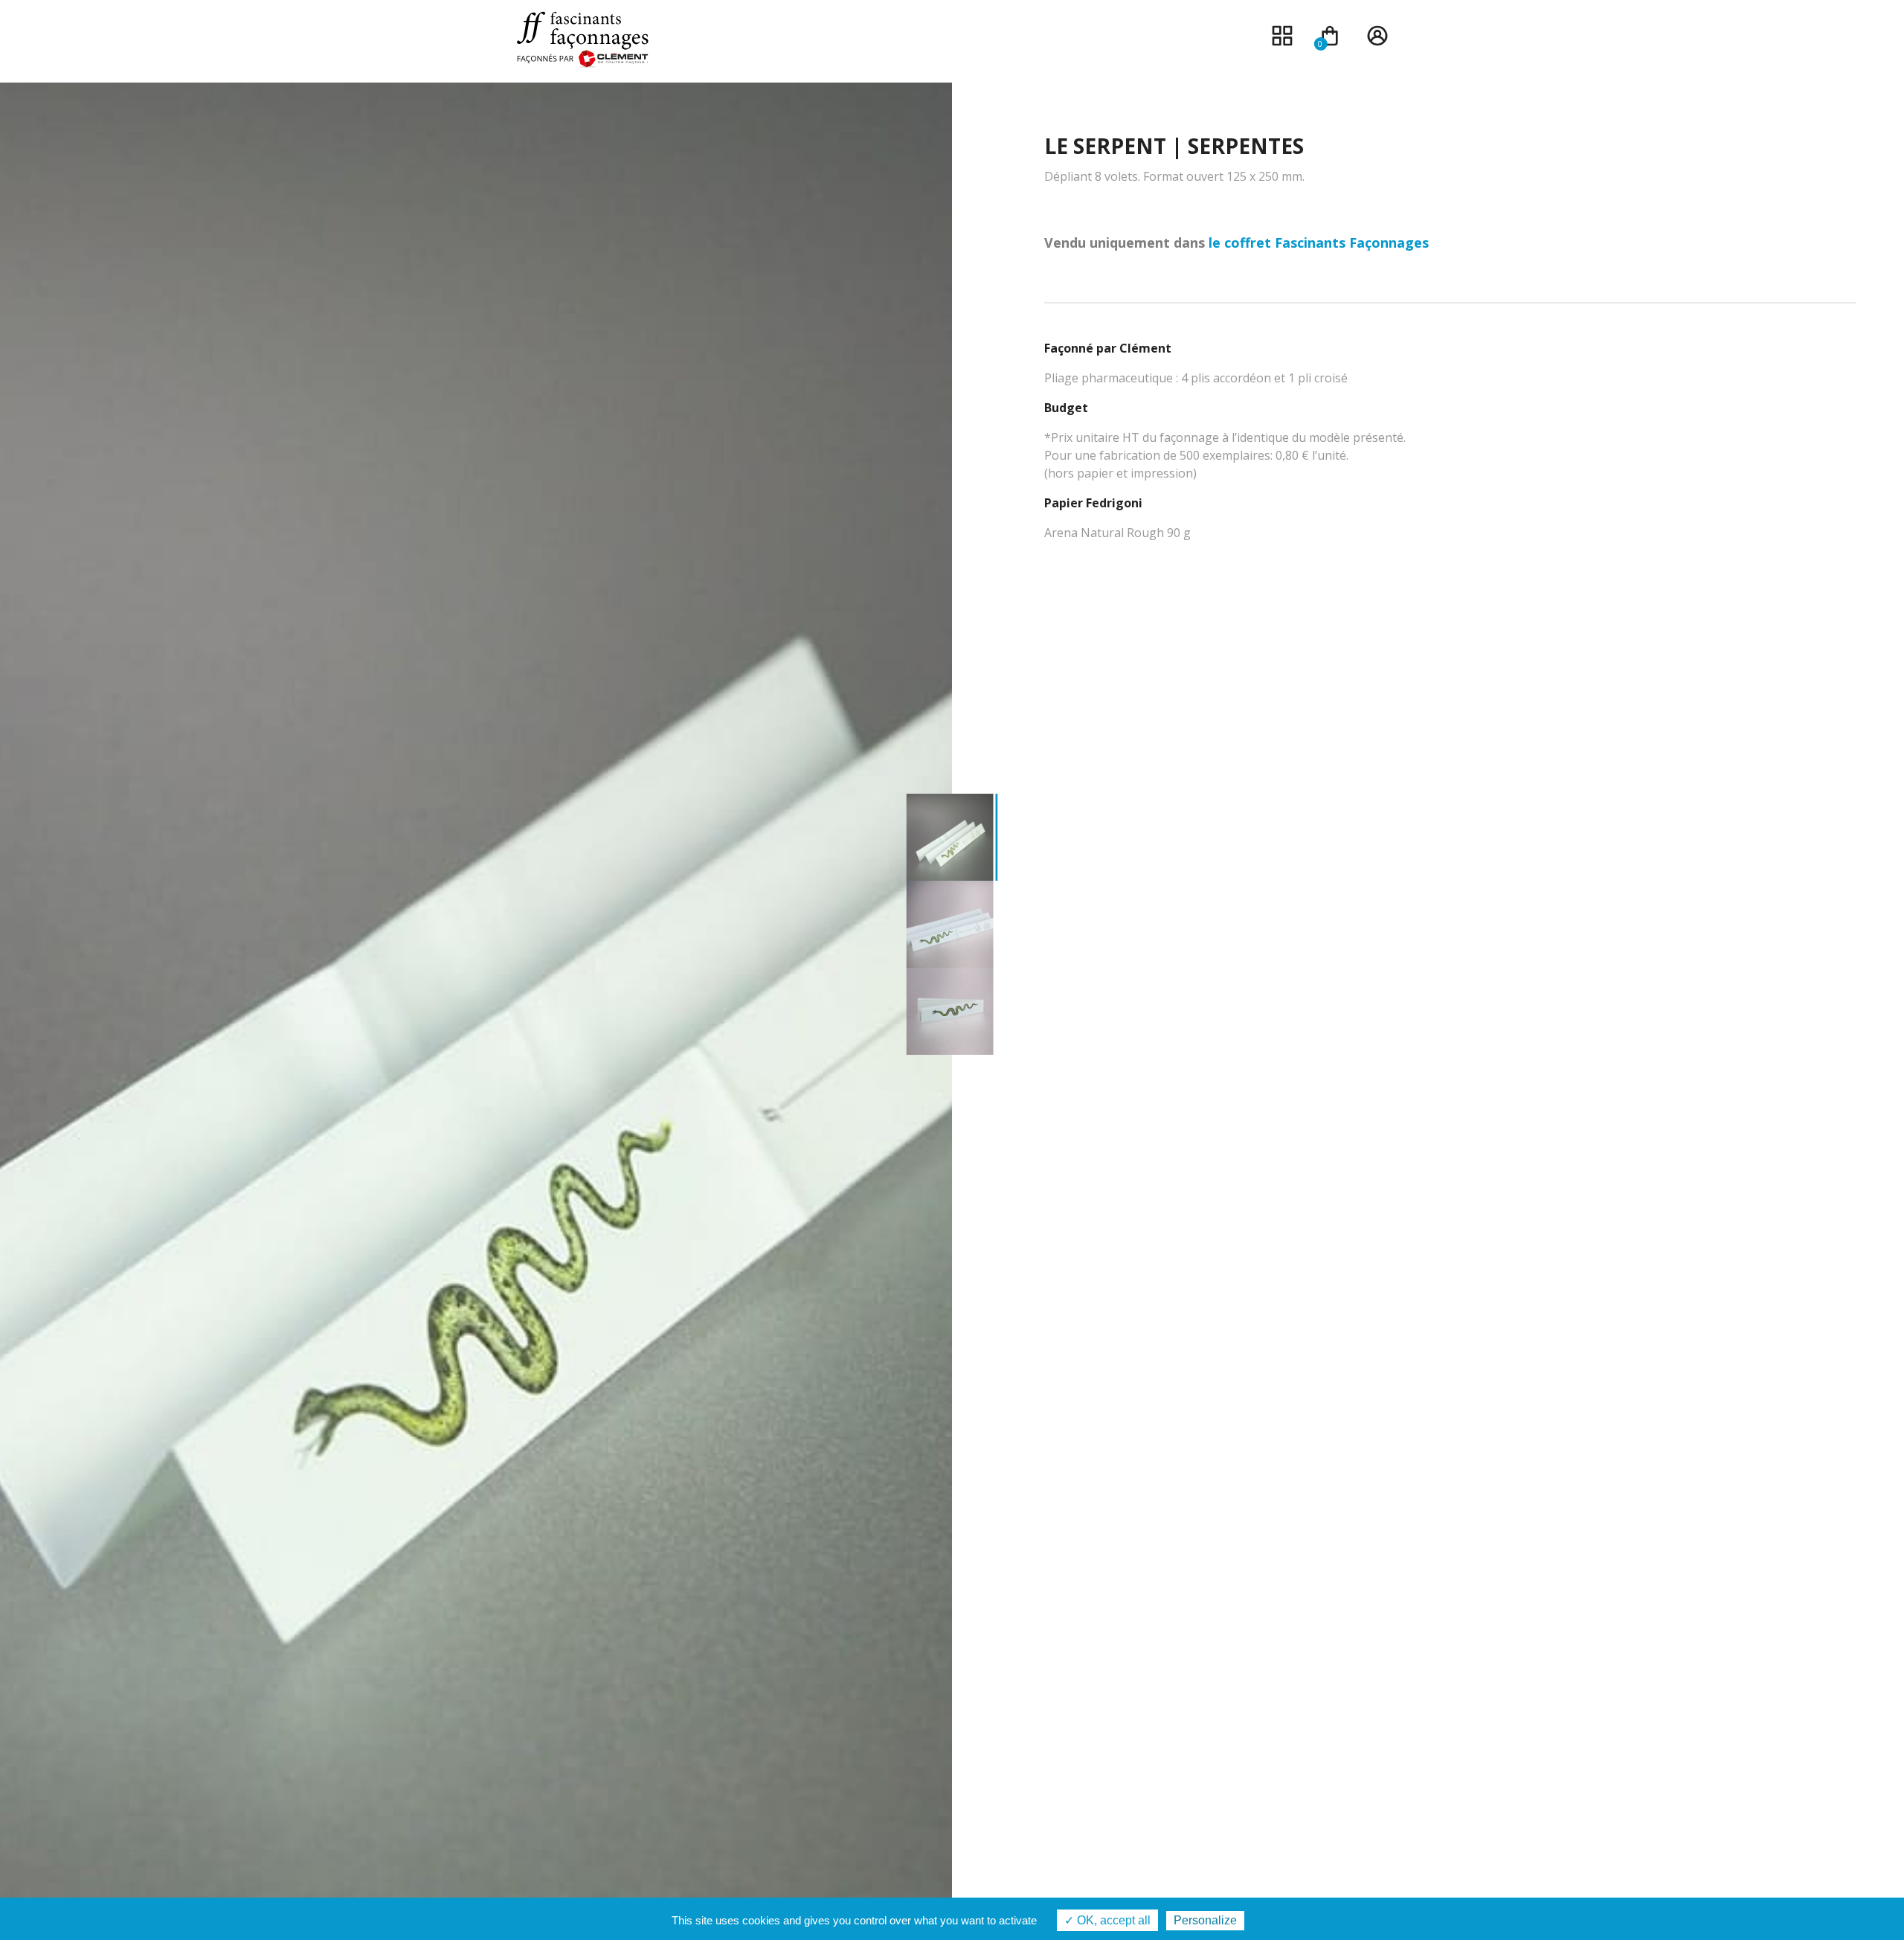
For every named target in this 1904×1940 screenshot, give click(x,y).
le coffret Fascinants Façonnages (1319, 242)
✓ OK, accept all (1107, 1920)
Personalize (1205, 1920)
